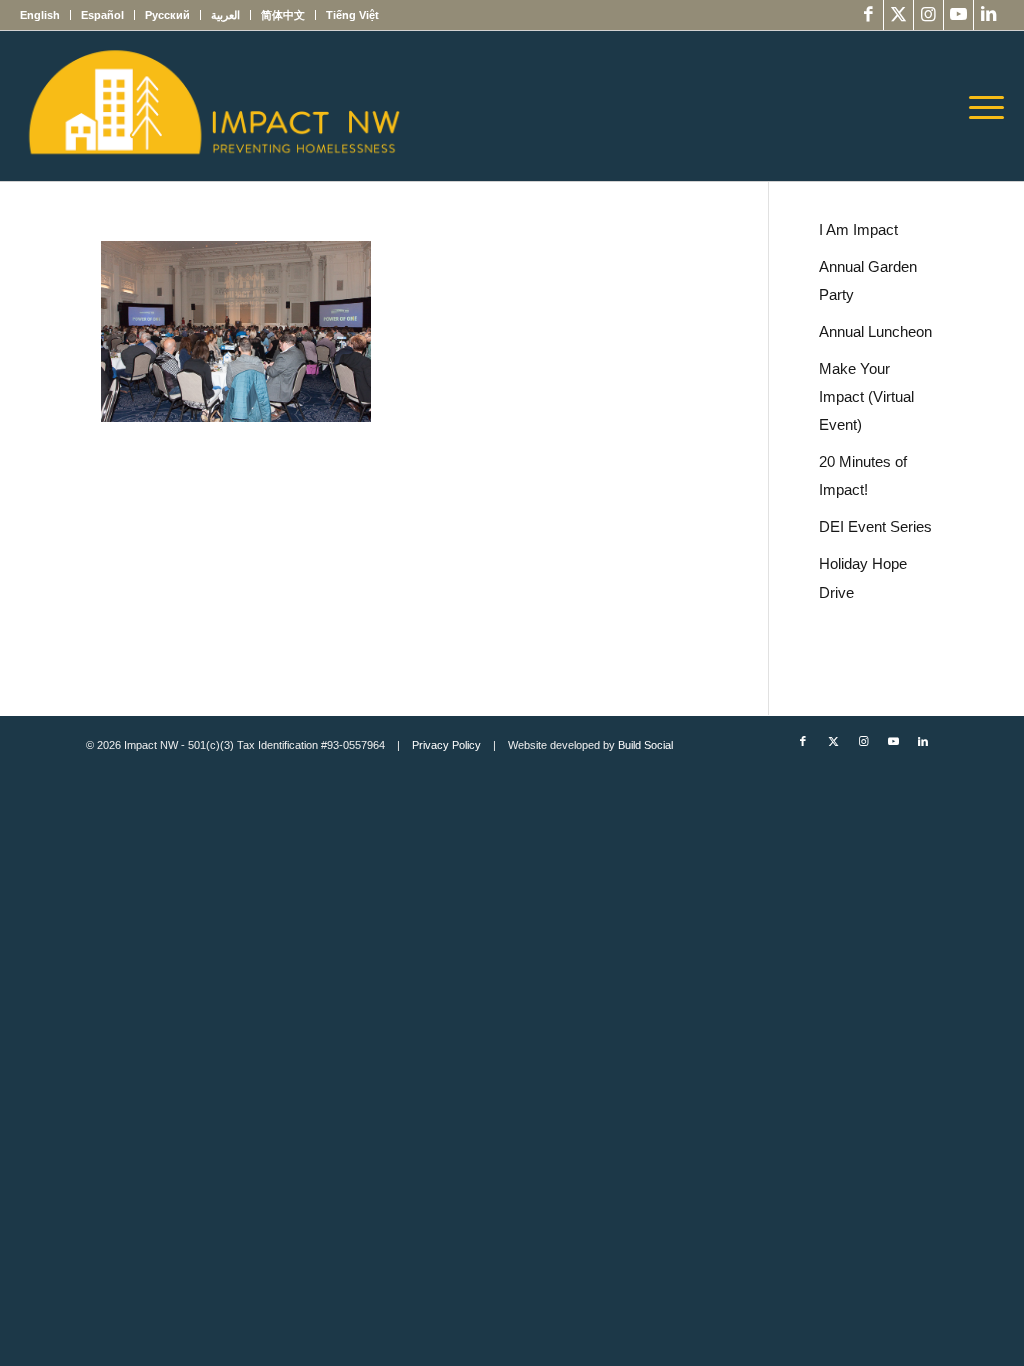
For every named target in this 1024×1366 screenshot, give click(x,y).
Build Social (645, 745)
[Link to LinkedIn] (989, 15)
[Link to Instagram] (928, 15)
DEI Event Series (875, 526)
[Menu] (980, 106)
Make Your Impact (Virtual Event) (866, 396)
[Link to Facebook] (868, 15)
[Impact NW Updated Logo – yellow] (213, 106)
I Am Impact (858, 229)
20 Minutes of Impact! (863, 475)
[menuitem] (45, 15)
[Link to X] (898, 15)
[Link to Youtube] (958, 15)
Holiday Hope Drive (863, 577)
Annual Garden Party (868, 280)
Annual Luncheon (875, 331)
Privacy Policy (446, 745)
